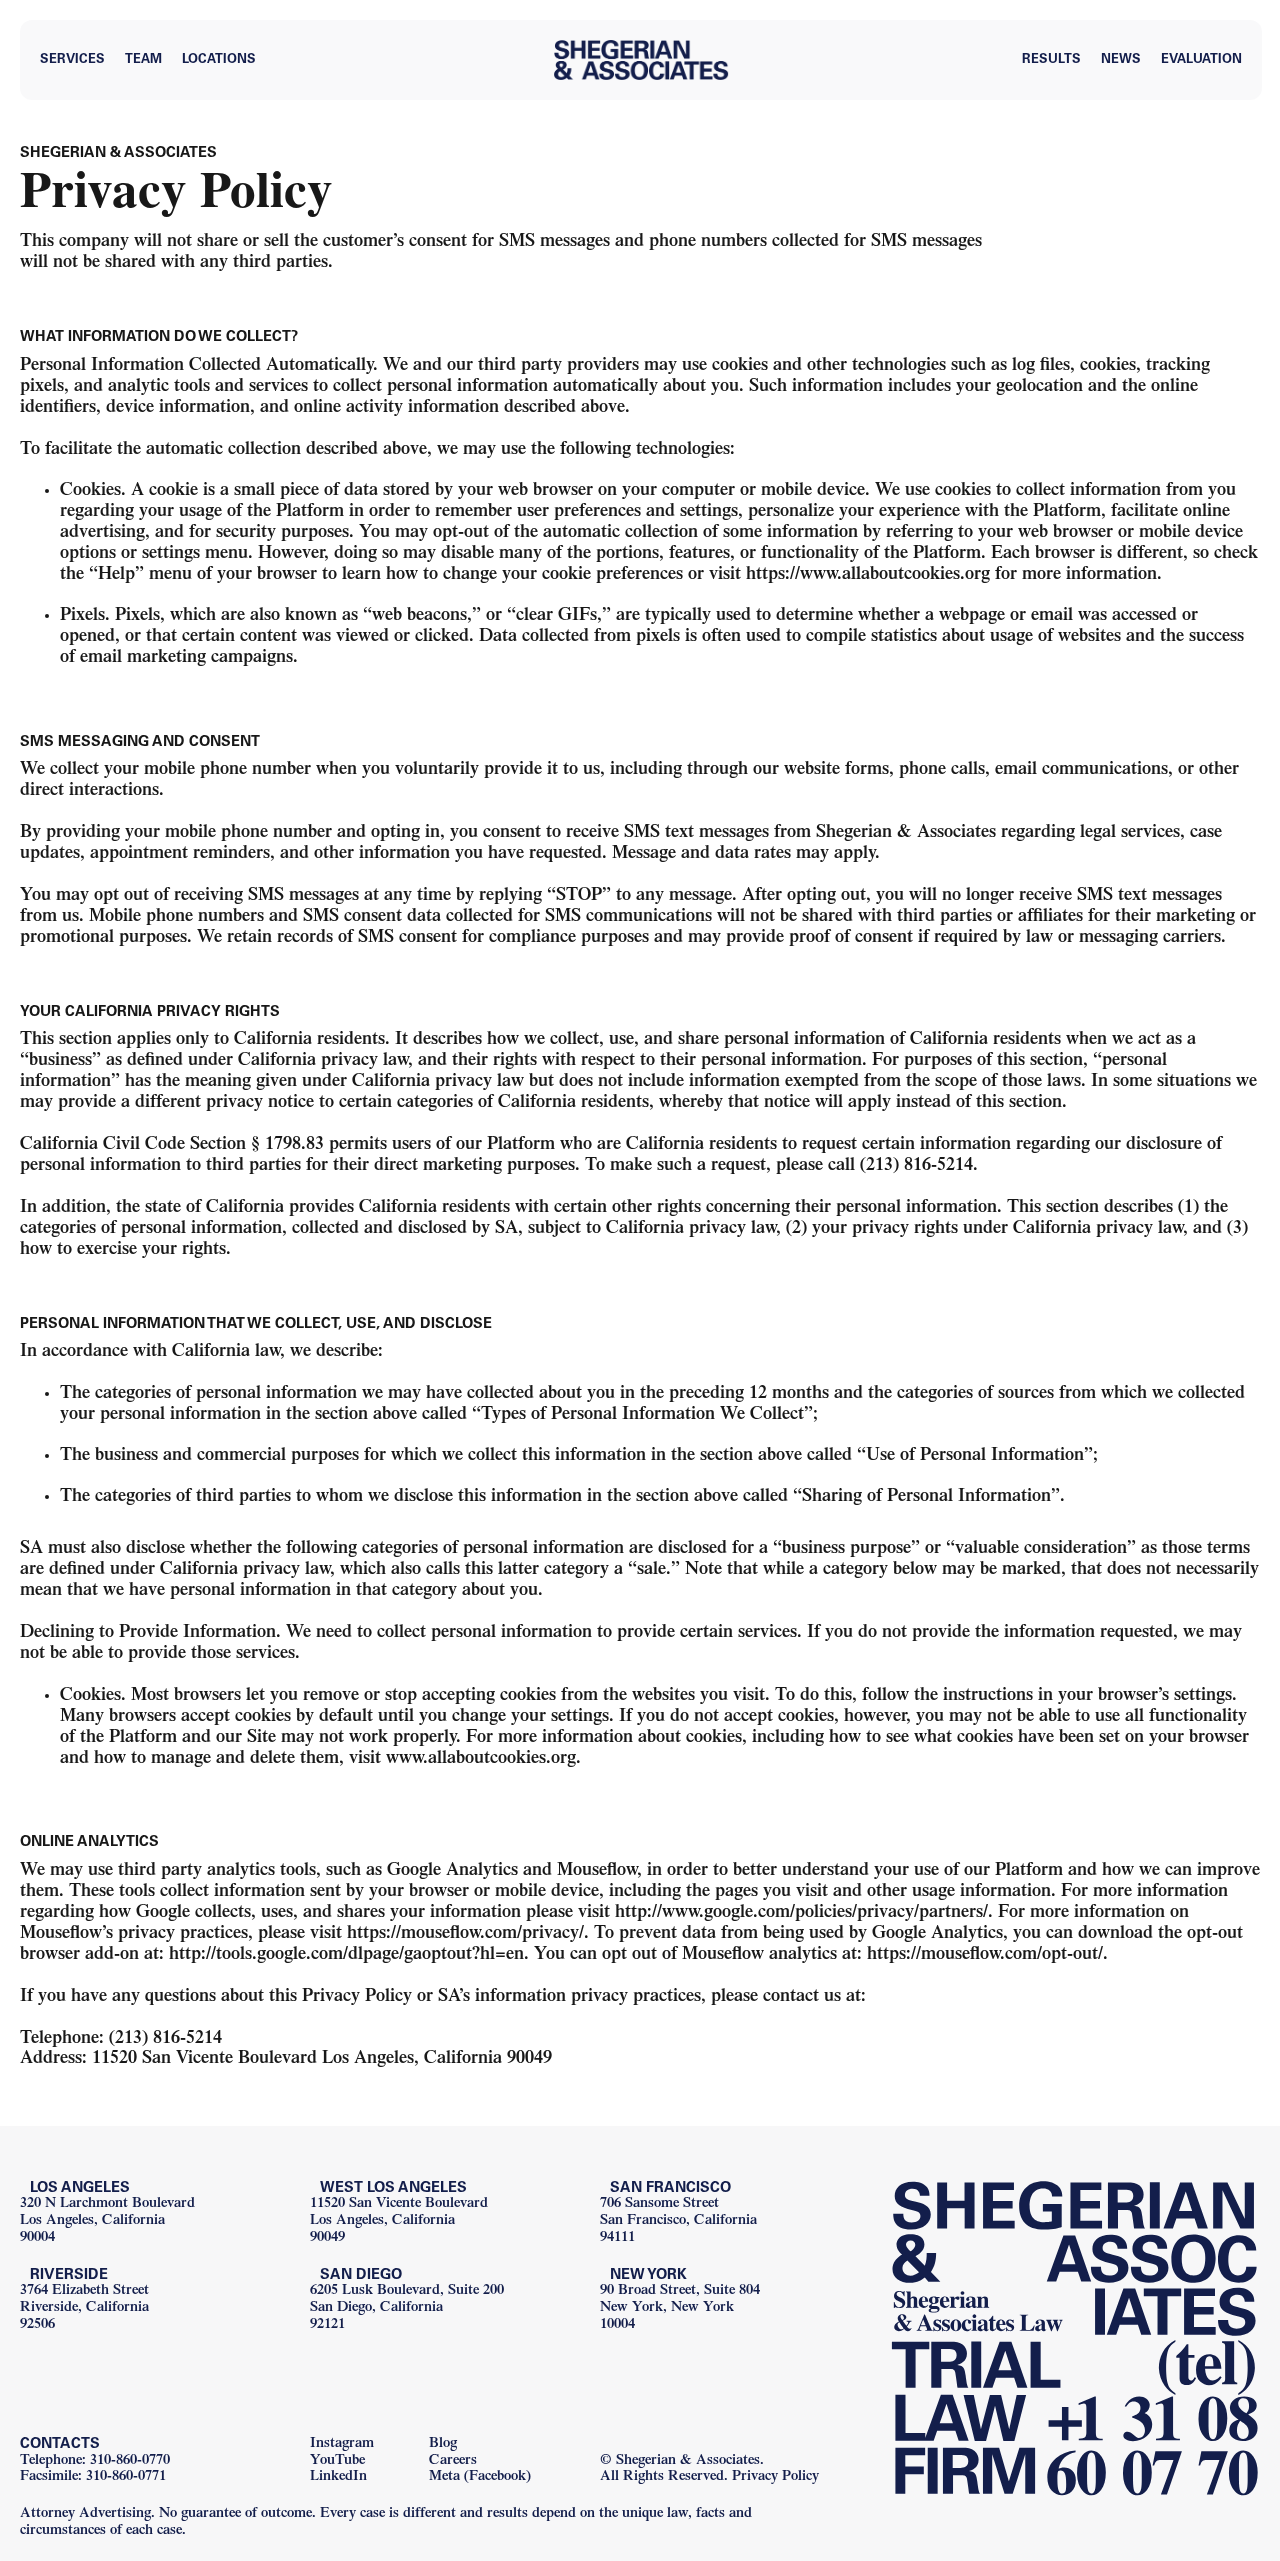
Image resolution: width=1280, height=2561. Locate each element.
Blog (443, 2444)
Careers (453, 2461)
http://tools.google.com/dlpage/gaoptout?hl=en (346, 1956)
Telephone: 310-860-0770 (95, 2461)
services (72, 60)
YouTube (337, 2461)
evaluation (1201, 60)
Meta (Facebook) (480, 2477)
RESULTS (1051, 60)
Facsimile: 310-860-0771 (93, 2477)
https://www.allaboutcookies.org (868, 576)
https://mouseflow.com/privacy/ (465, 1935)
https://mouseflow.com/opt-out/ (985, 1956)
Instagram (342, 2444)
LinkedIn (338, 2477)
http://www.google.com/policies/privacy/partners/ (801, 1914)
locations (219, 60)
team (143, 60)
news (1121, 60)
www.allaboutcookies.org (481, 1760)
